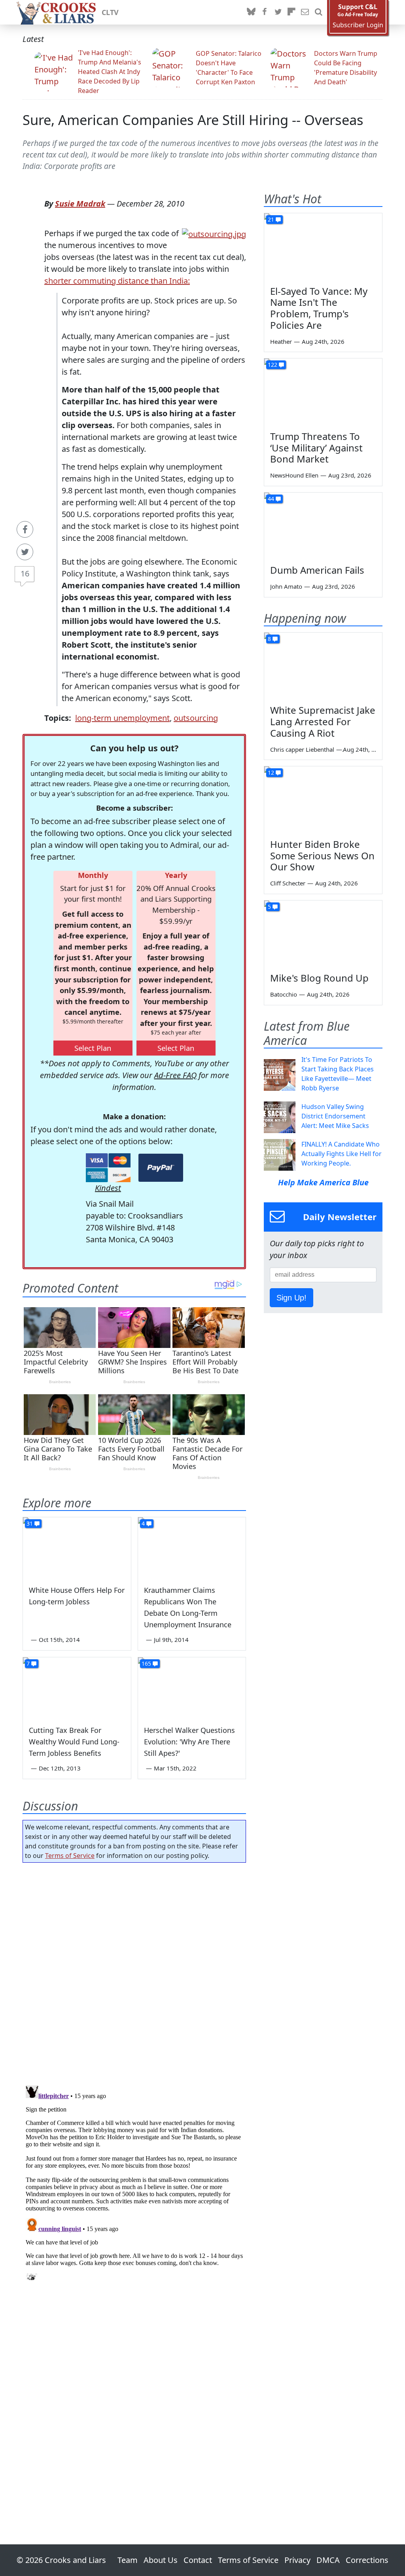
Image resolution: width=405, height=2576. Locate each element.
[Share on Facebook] (25, 529)
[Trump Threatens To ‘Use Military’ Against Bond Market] (323, 392)
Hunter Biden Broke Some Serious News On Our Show (322, 856)
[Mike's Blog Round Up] (323, 934)
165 (146, 1663)
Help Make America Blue (323, 1182)
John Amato (286, 586)
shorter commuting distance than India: (117, 281)
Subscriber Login (358, 25)
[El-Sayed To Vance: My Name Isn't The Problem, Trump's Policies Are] (323, 246)
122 (273, 365)
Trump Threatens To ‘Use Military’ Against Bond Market (316, 448)
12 (271, 772)
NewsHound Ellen (294, 475)
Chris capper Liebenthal (302, 749)
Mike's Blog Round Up (319, 978)
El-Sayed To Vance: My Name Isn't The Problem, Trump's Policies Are (319, 308)
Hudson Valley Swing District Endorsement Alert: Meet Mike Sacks (335, 1116)
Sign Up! (291, 1298)
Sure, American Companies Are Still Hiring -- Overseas (193, 120)
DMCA (328, 2560)
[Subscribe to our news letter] (305, 12)
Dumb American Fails (317, 570)
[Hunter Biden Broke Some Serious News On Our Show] (323, 800)
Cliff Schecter (288, 883)
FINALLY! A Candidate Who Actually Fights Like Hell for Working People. (342, 1154)
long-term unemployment (122, 718)
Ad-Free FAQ (175, 1075)
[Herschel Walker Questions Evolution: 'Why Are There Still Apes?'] (192, 1688)
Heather (281, 341)
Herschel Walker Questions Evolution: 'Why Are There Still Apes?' (189, 1742)
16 (25, 573)
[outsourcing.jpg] (214, 233)
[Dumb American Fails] (323, 526)
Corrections (367, 2560)
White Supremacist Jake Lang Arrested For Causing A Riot (323, 721)
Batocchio (284, 994)
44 (271, 499)
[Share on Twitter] (25, 552)
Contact (198, 2560)
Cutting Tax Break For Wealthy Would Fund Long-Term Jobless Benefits (74, 1742)
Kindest (108, 1188)
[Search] (318, 12)
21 (271, 219)
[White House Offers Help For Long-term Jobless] (77, 1548)
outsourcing (196, 718)
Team (128, 2560)
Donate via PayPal (161, 1168)
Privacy (297, 2560)
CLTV (110, 12)
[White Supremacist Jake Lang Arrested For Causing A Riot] (323, 666)
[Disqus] (134, 2181)
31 (30, 1523)
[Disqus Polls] (134, 1971)
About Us (161, 2560)
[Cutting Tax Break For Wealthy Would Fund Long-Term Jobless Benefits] (77, 1688)
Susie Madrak (80, 204)
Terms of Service (70, 1856)
